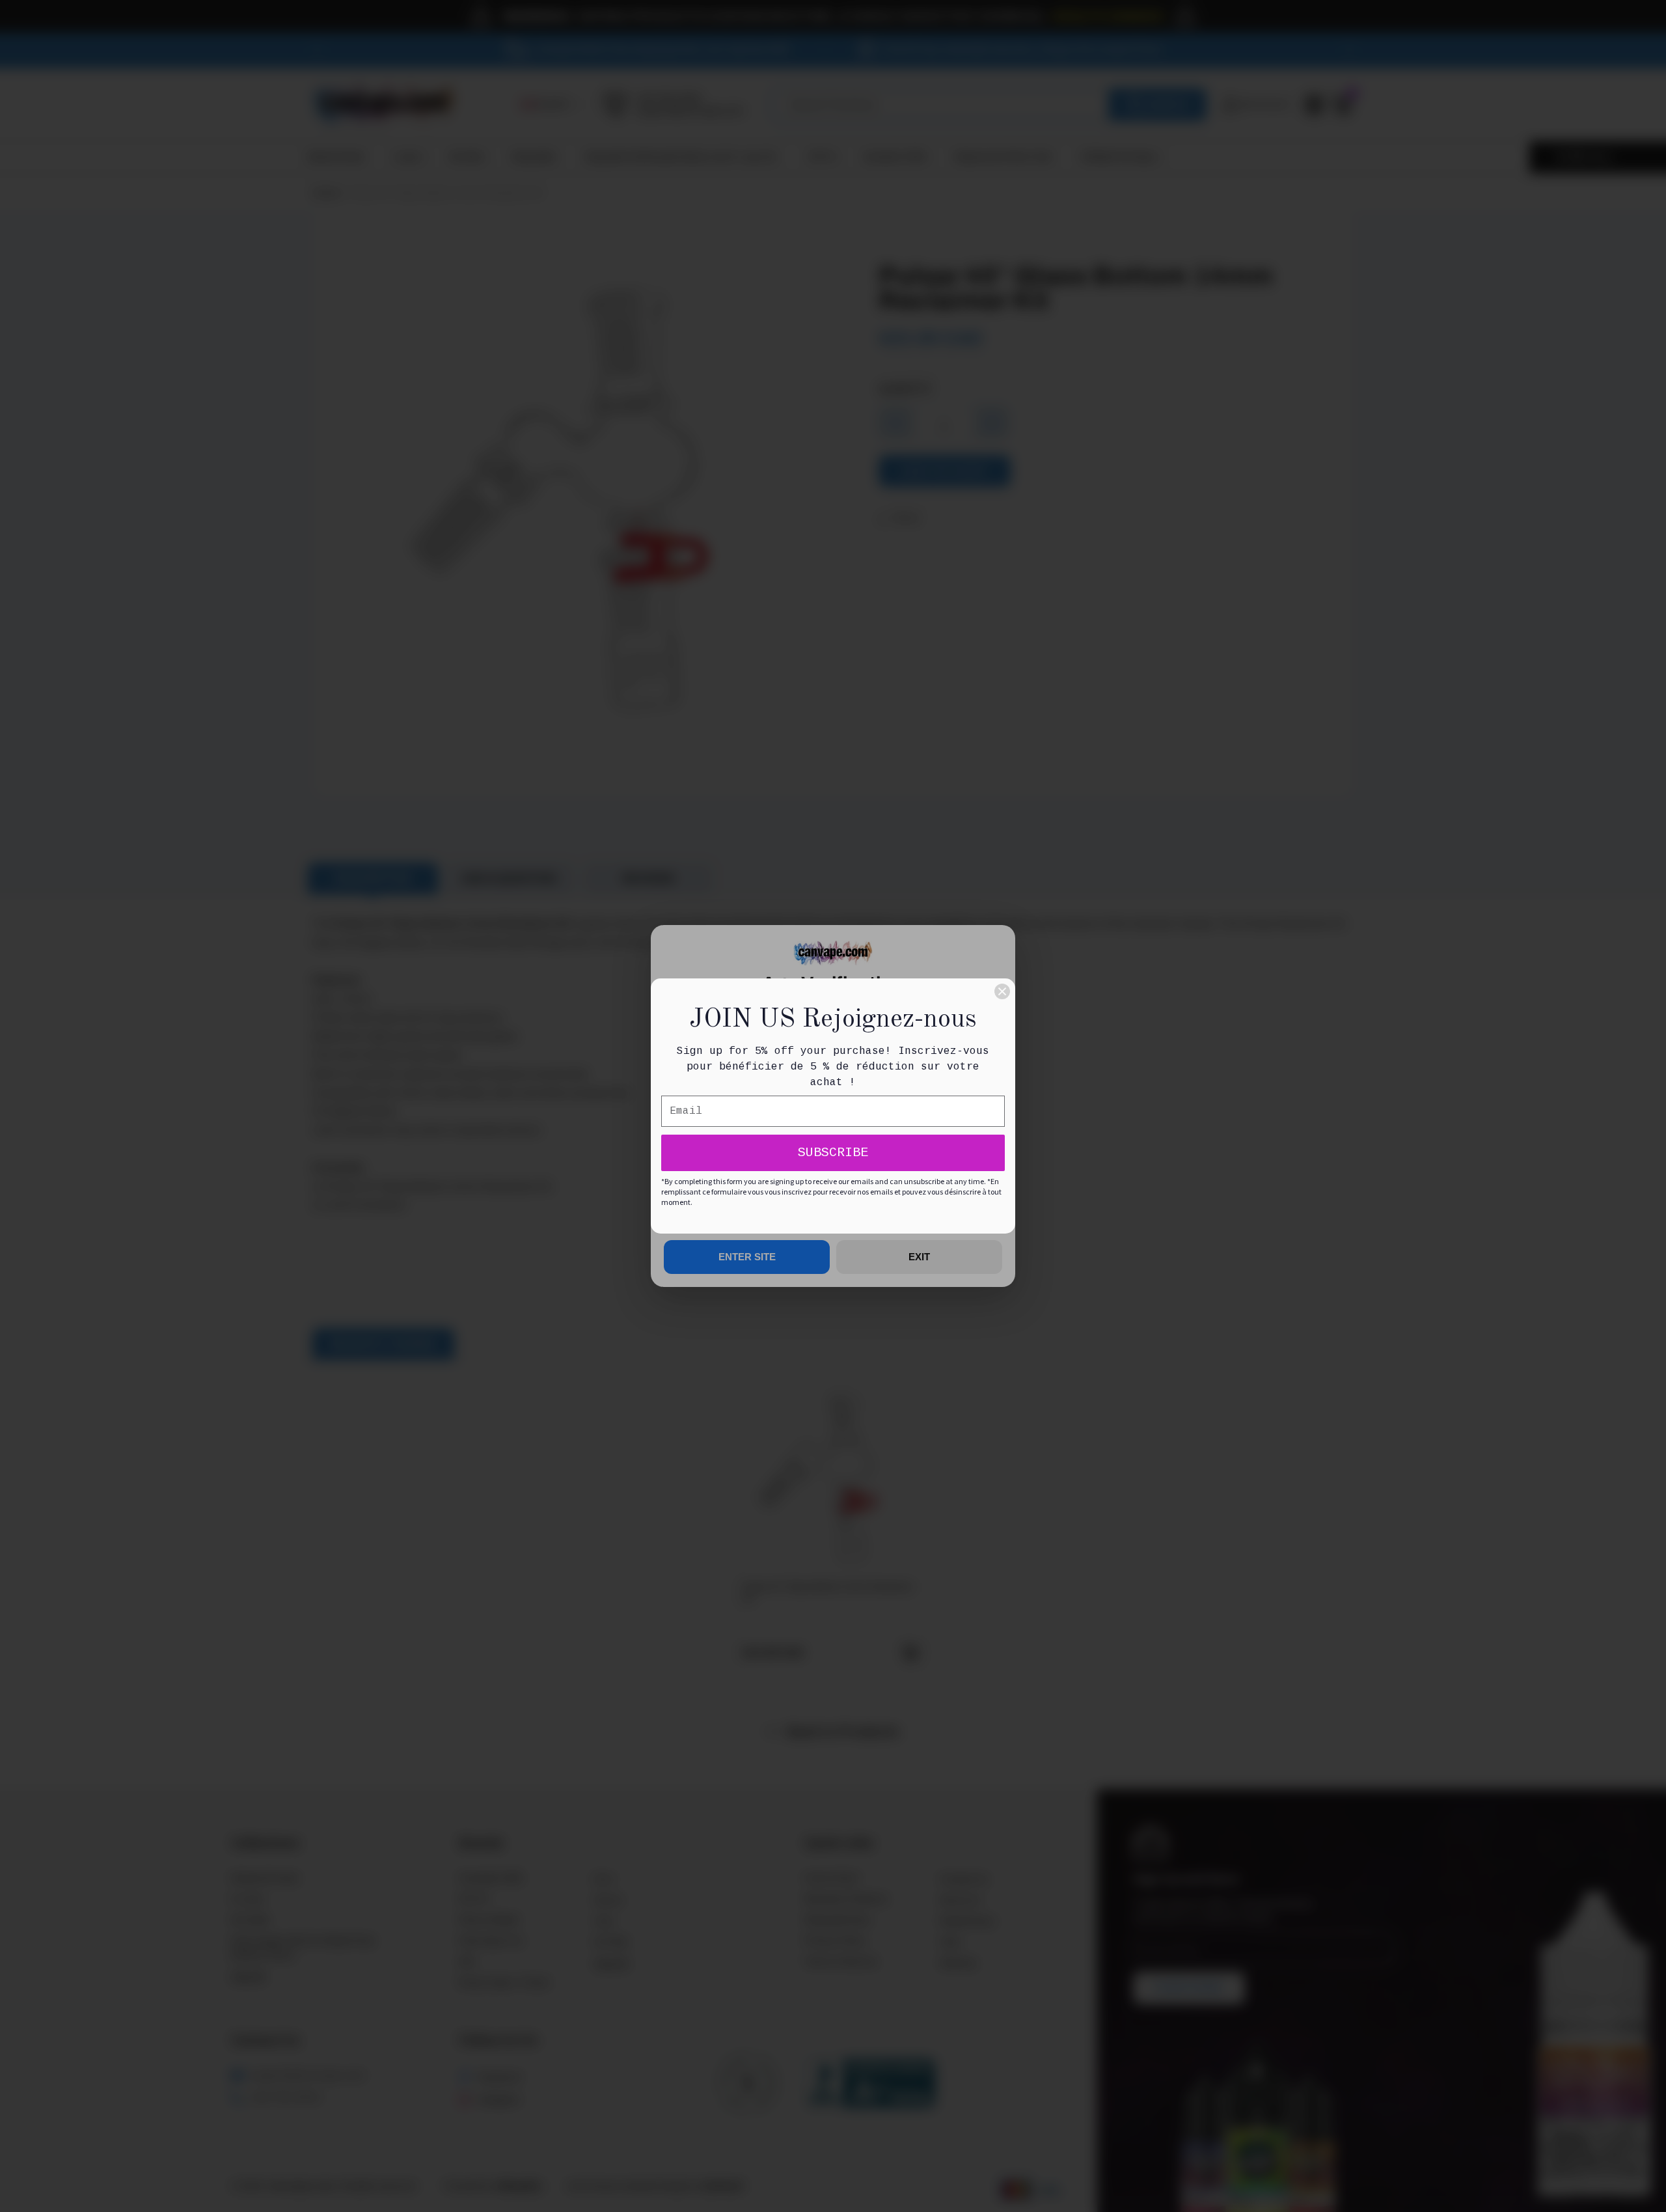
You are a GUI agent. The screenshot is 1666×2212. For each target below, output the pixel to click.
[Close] (1002, 991)
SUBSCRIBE (833, 1153)
